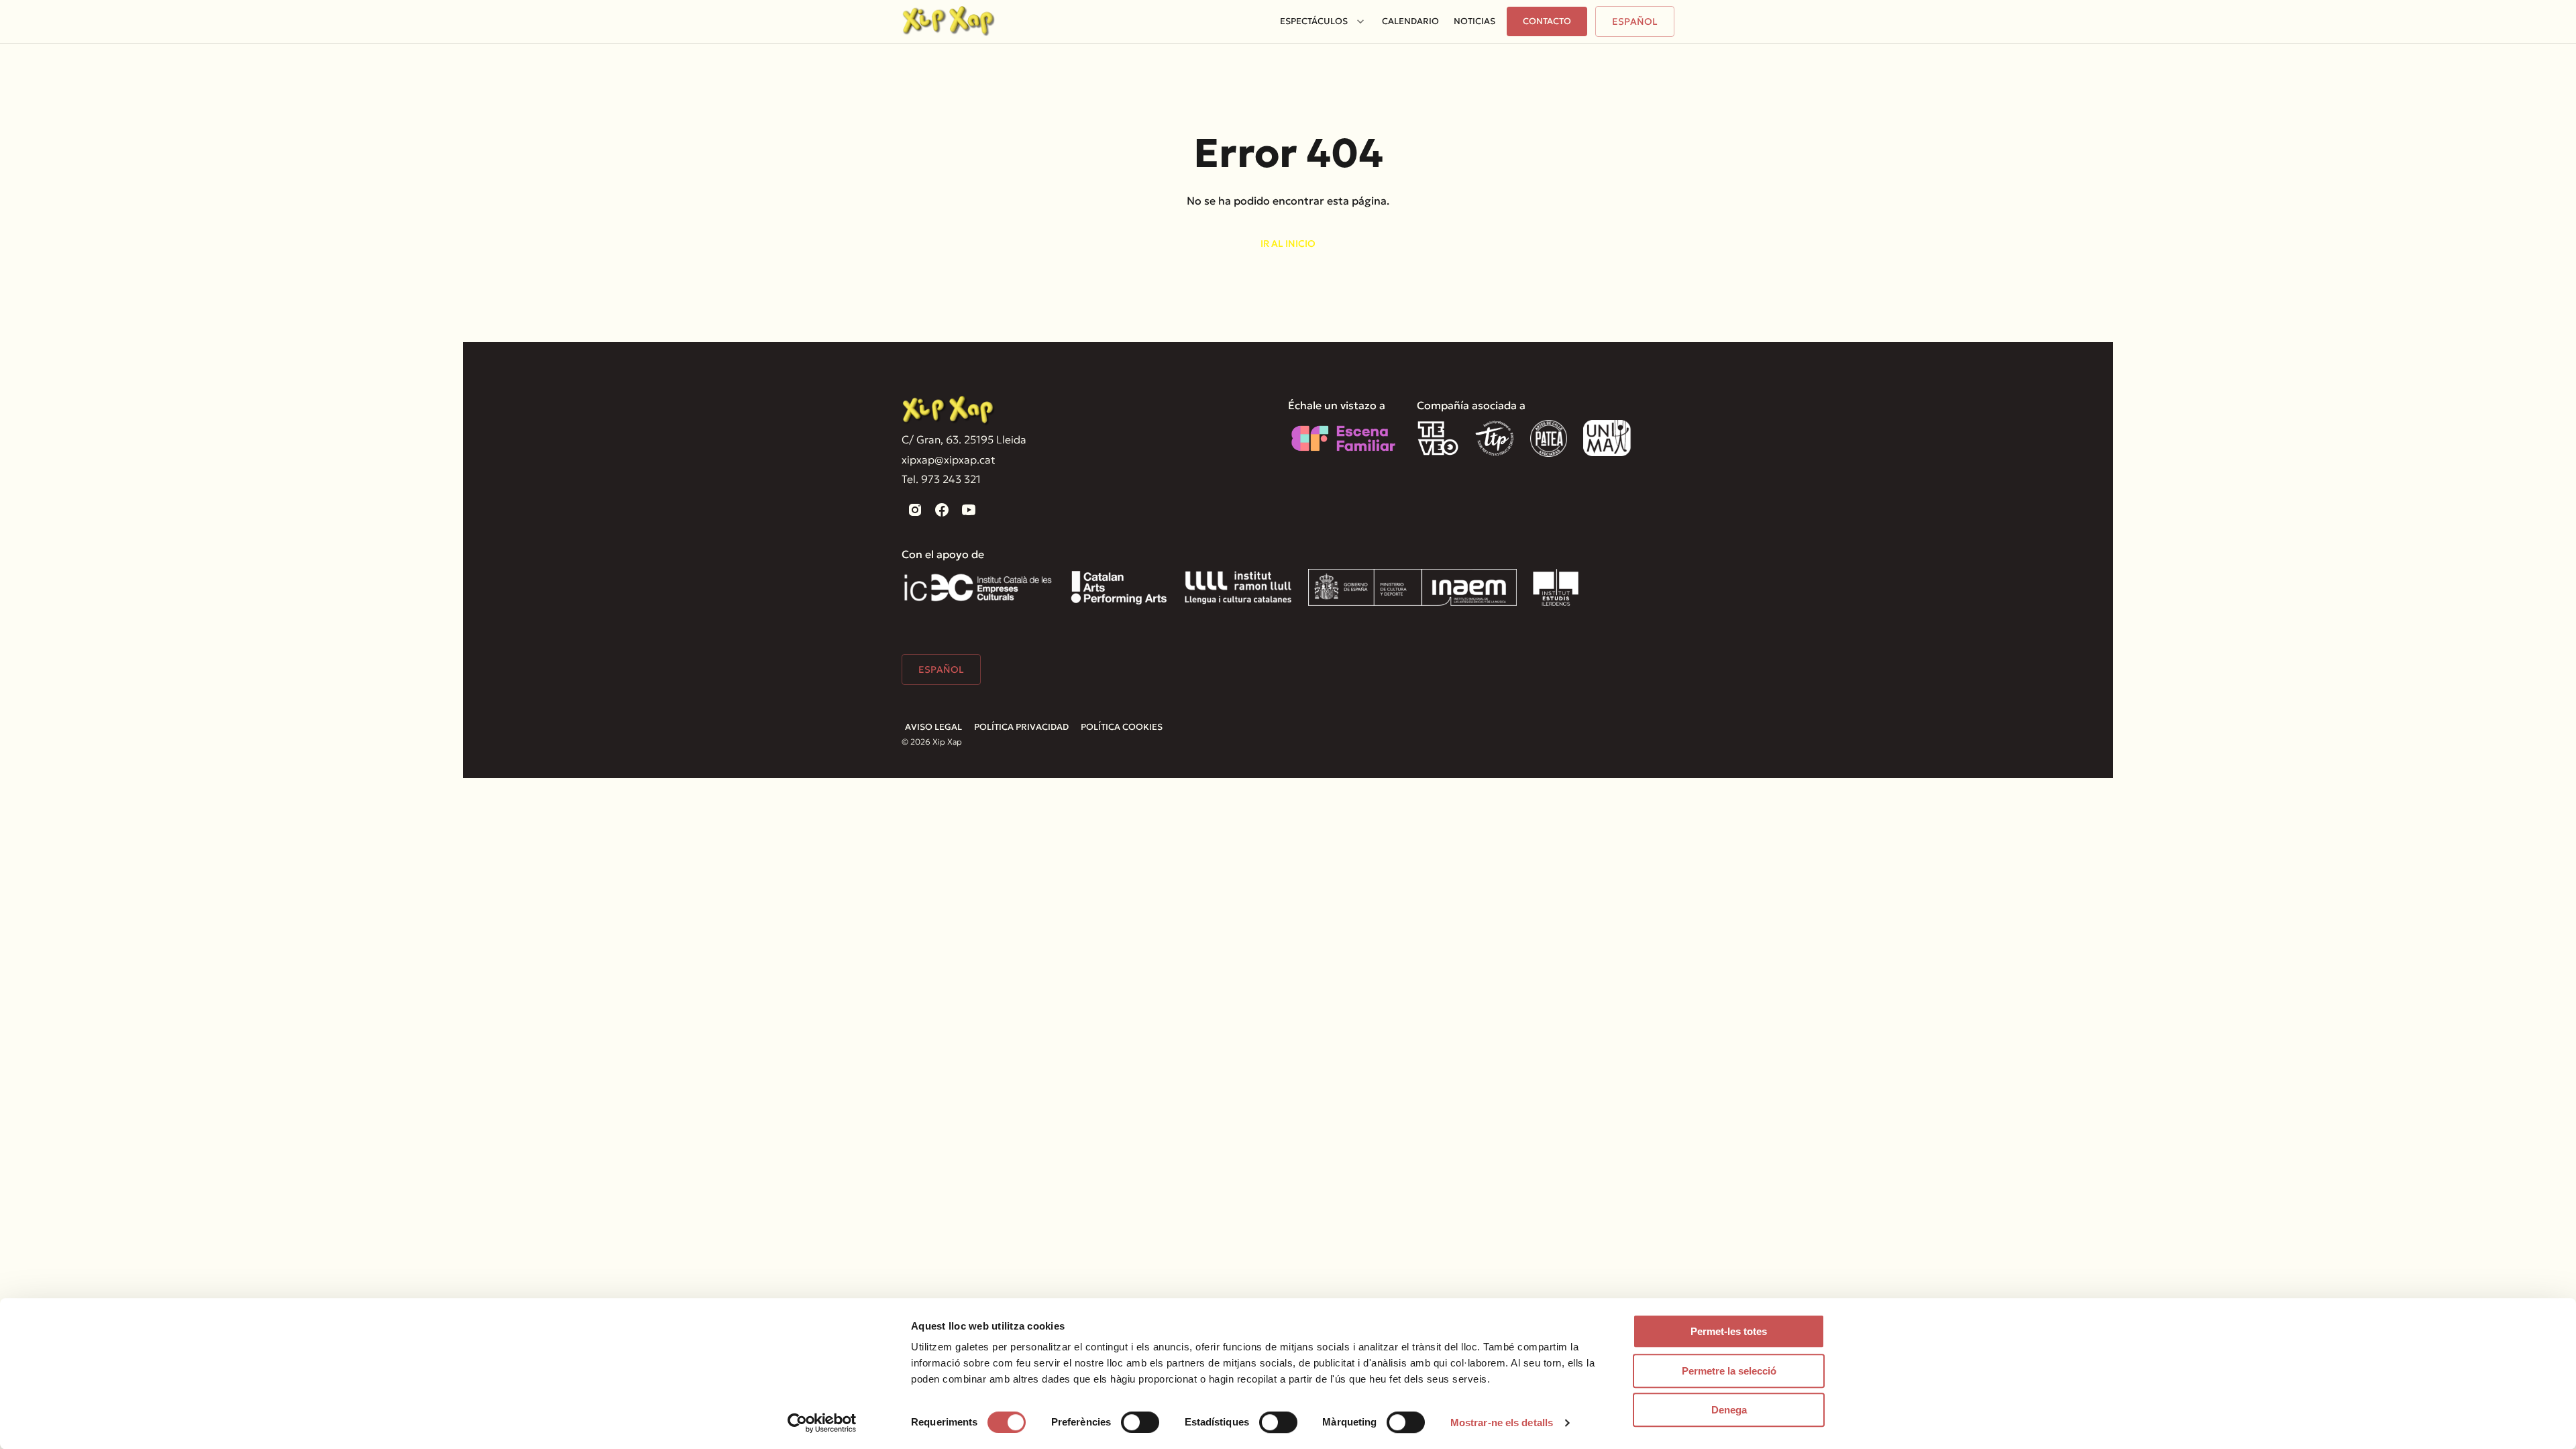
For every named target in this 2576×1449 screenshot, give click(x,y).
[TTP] (1495, 438)
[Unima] (1609, 438)
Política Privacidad (1021, 727)
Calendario (1410, 21)
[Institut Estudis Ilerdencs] (1556, 587)
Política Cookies (1122, 727)
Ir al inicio (1288, 244)
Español (1635, 21)
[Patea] (1549, 438)
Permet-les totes (1729, 1331)
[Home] (949, 21)
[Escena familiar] (1343, 438)
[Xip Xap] (949, 411)
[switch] (1140, 1422)
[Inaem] (1412, 587)
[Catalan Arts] (1119, 587)
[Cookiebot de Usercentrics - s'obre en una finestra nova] (822, 1423)
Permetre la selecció (1729, 1371)
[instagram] (915, 510)
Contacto (1547, 21)
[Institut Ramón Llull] (1238, 587)
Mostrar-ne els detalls (1502, 1423)
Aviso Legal (933, 727)
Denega (1729, 1410)
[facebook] (942, 510)
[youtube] (969, 510)
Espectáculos (1314, 21)
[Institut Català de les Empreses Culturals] (978, 587)
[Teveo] (1438, 438)
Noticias (1474, 21)
